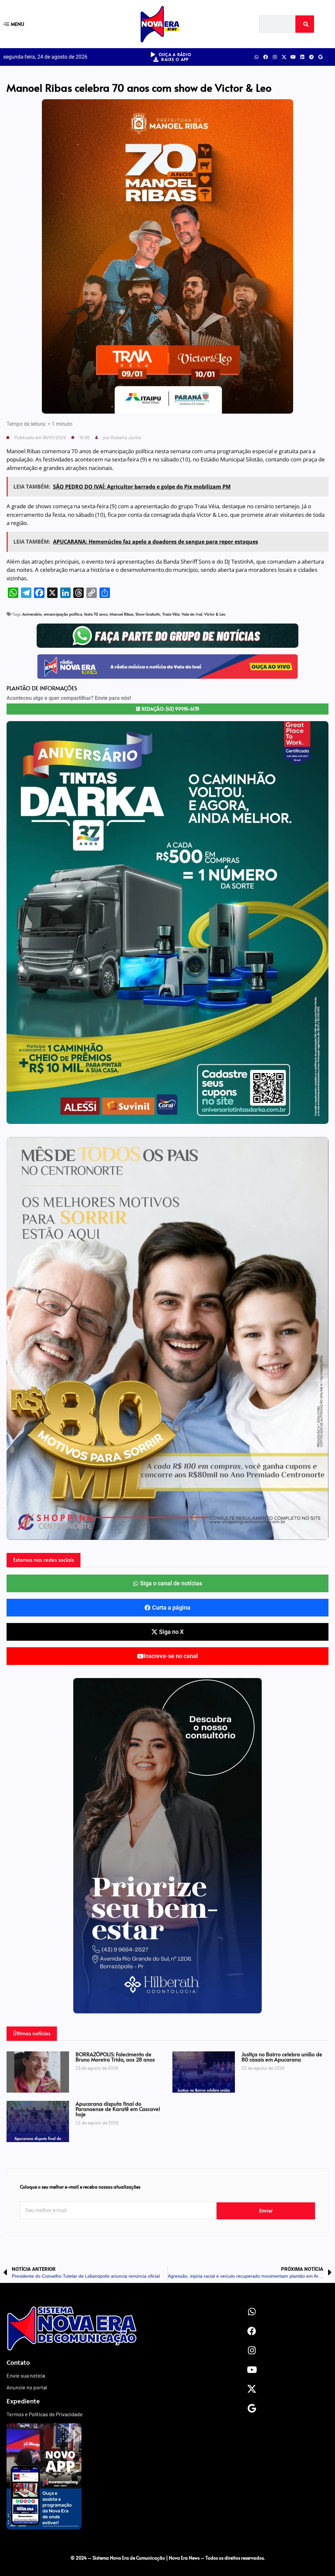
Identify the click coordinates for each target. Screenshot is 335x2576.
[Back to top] (167, 2544)
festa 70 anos (96, 614)
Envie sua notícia (26, 2375)
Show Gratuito (148, 614)
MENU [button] (18, 24)
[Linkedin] (302, 57)
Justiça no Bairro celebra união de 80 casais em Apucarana (282, 2057)
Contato (18, 2362)
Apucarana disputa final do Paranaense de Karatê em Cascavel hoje (118, 2109)
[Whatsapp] (256, 57)
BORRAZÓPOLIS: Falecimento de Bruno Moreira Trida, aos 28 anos (115, 2057)
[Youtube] (293, 57)
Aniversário (32, 614)
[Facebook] (266, 57)
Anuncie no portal (27, 2387)
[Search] (305, 24)
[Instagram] (275, 57)
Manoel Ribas (122, 614)
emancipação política (63, 614)
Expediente (23, 2401)
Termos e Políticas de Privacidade (45, 2414)
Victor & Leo (215, 614)
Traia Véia (171, 614)
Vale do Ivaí (192, 614)
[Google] (321, 57)
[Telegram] (311, 57)
